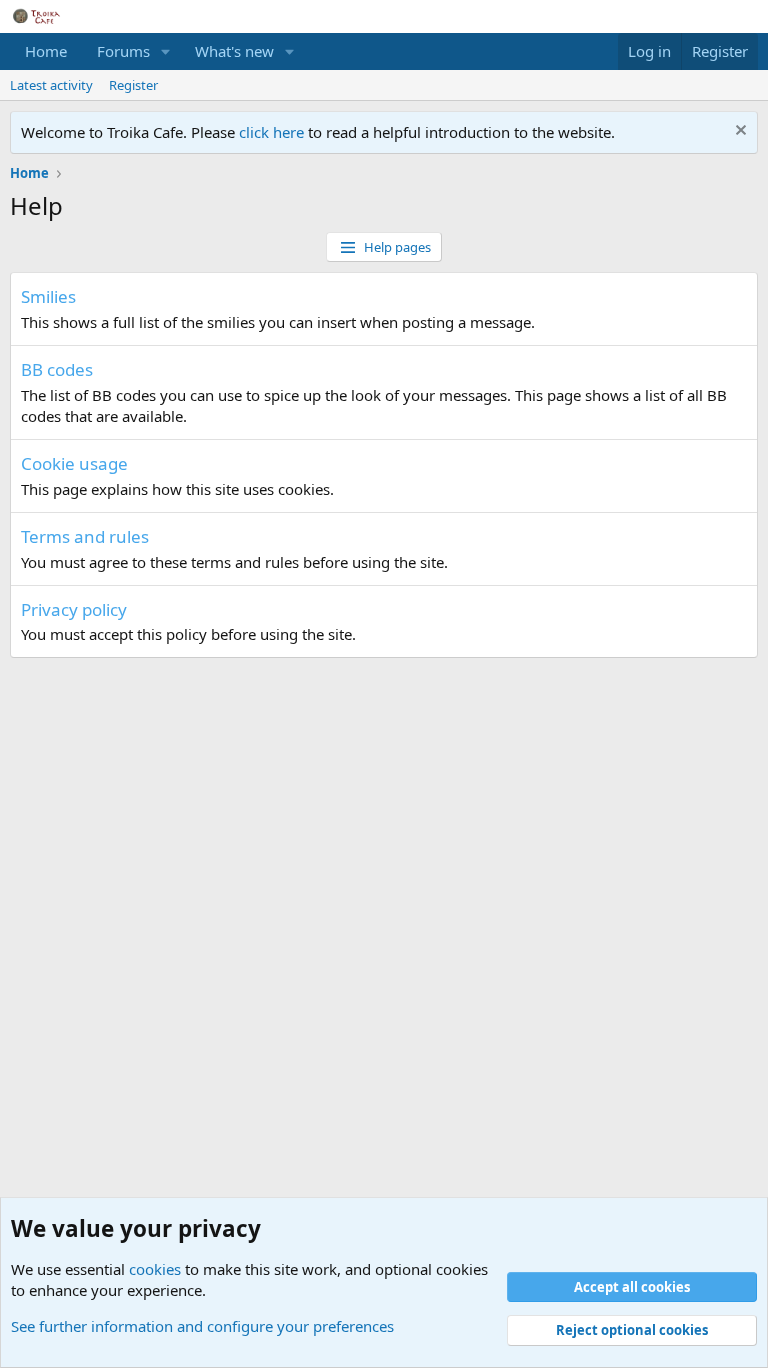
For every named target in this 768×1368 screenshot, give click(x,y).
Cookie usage (74, 463)
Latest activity (51, 85)
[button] (166, 51)
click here (273, 132)
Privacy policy (74, 609)
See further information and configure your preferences (202, 1326)
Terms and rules (85, 536)
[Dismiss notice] (738, 132)
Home (46, 51)
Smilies (48, 296)
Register (133, 85)
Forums (123, 51)
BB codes (57, 369)
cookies (155, 1269)
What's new (234, 51)
